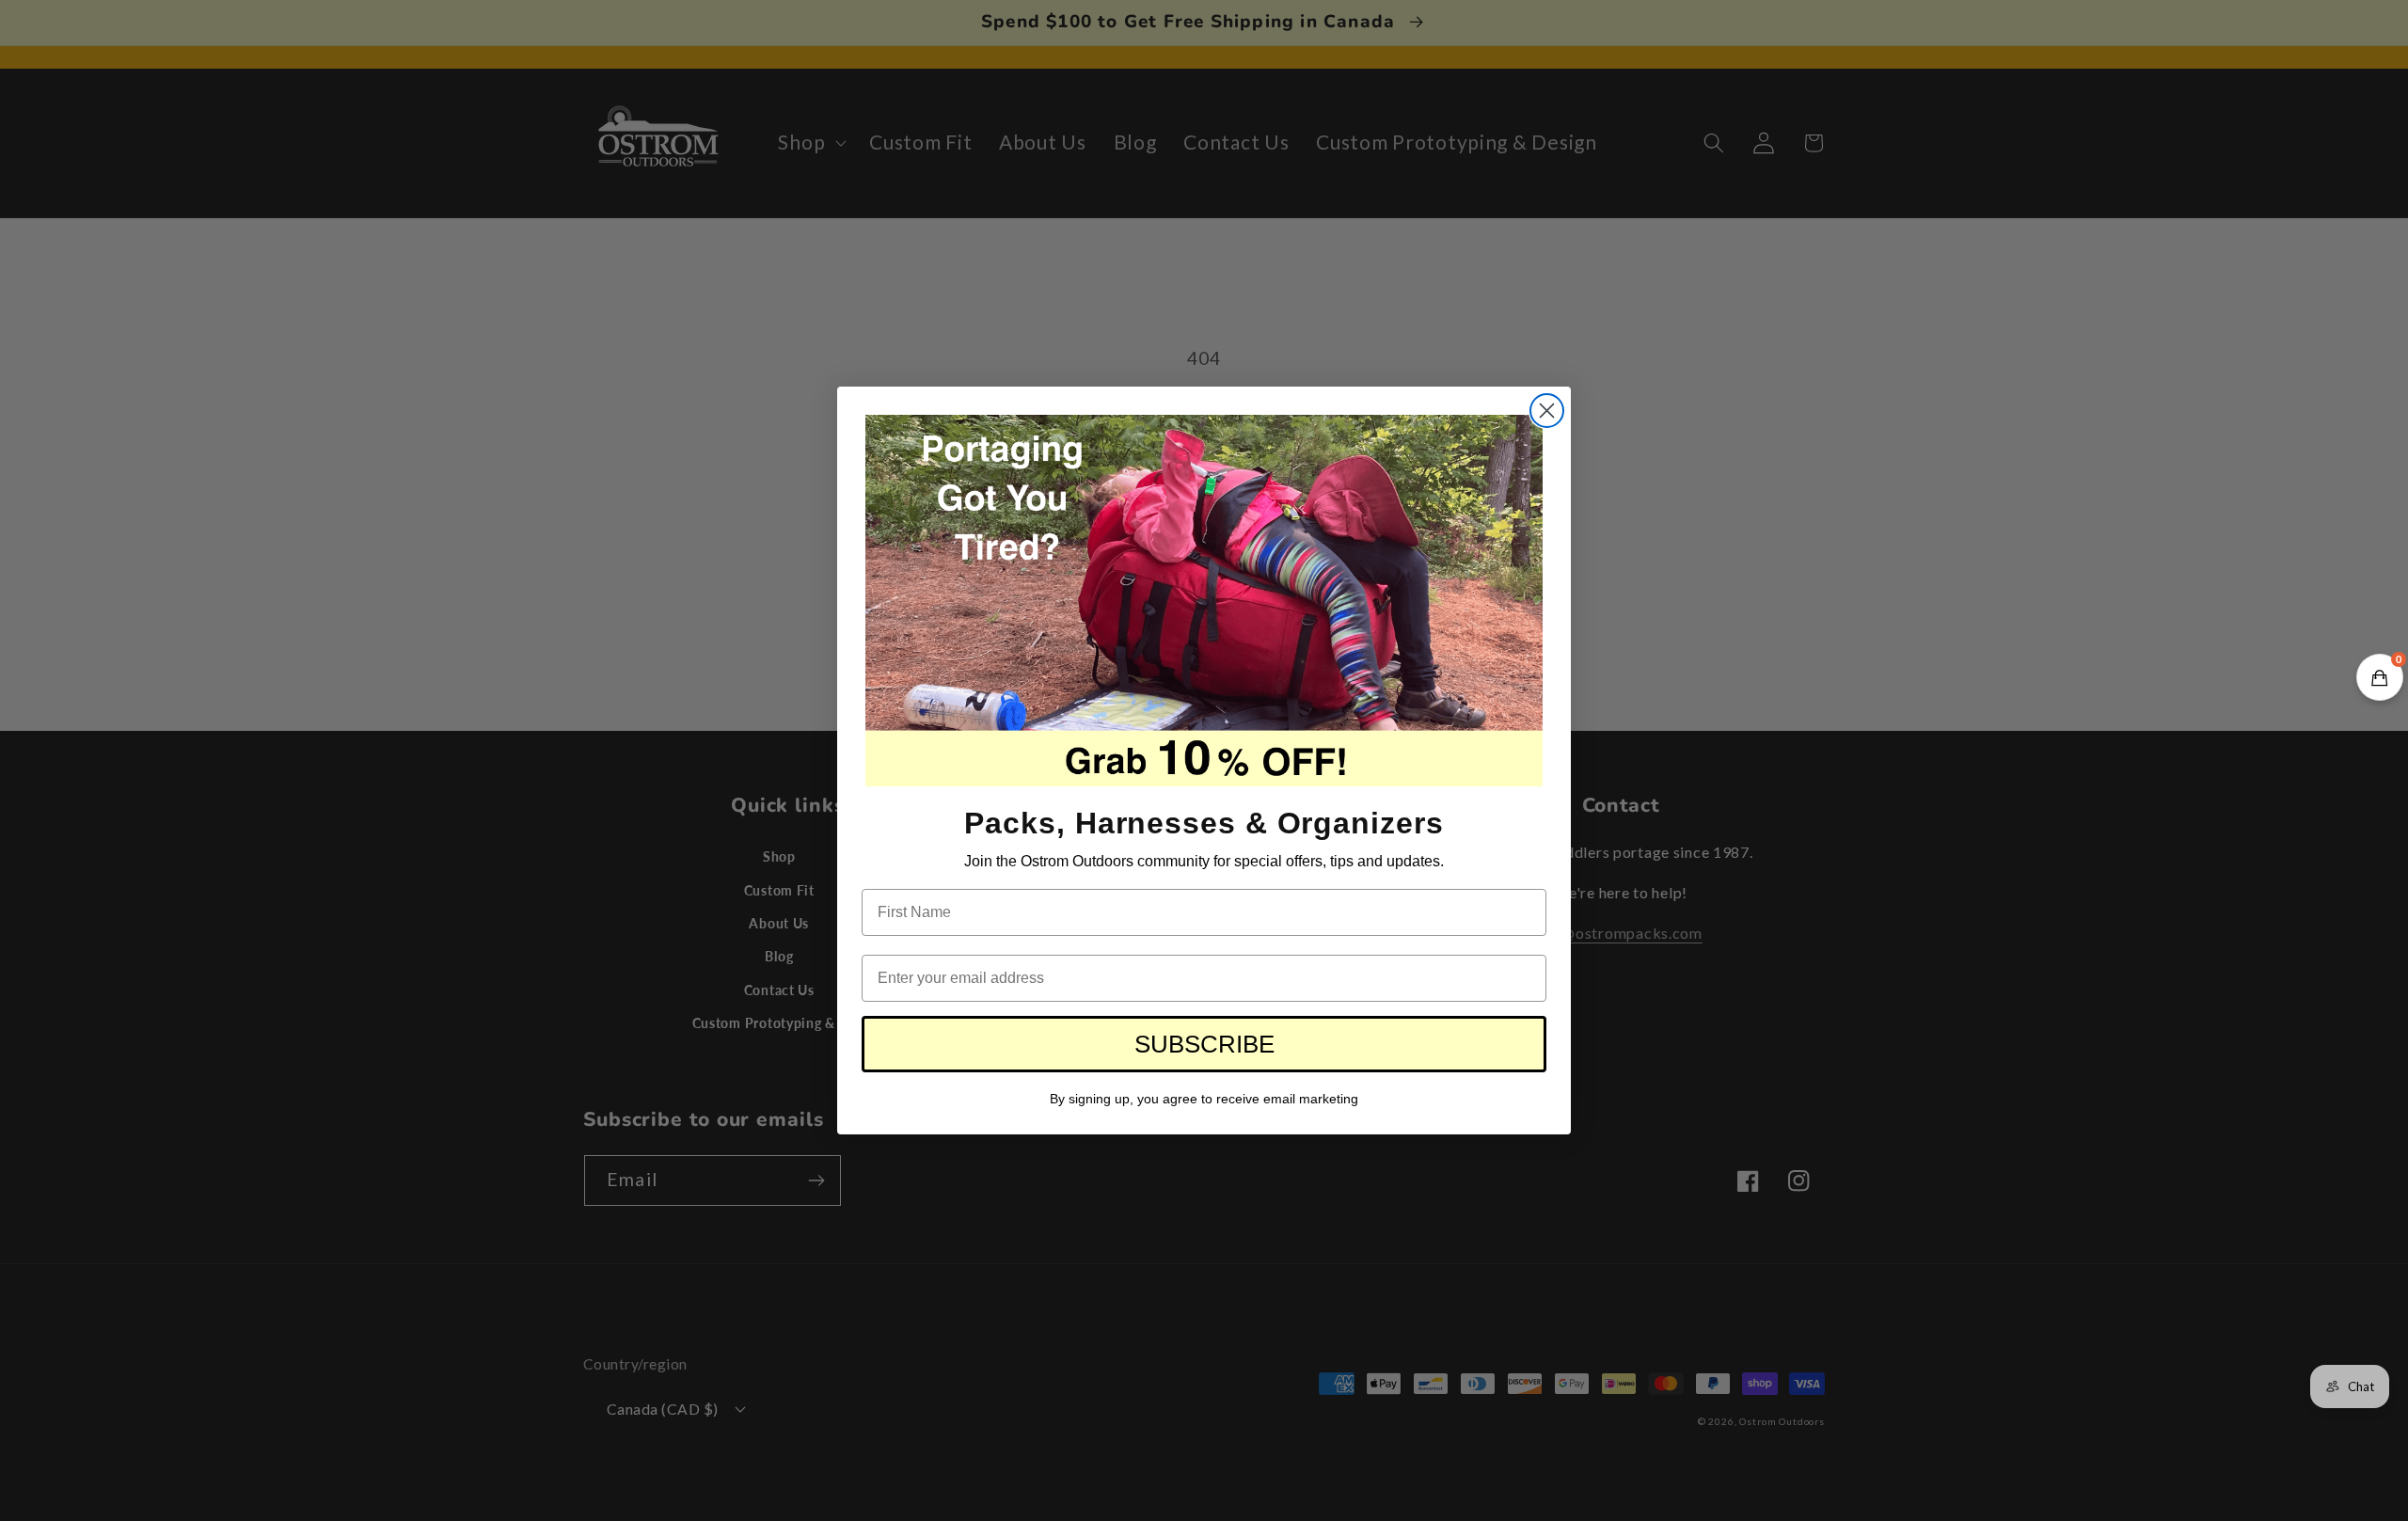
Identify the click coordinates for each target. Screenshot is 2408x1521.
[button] (2380, 677)
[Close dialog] (1547, 411)
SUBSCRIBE (1204, 1044)
